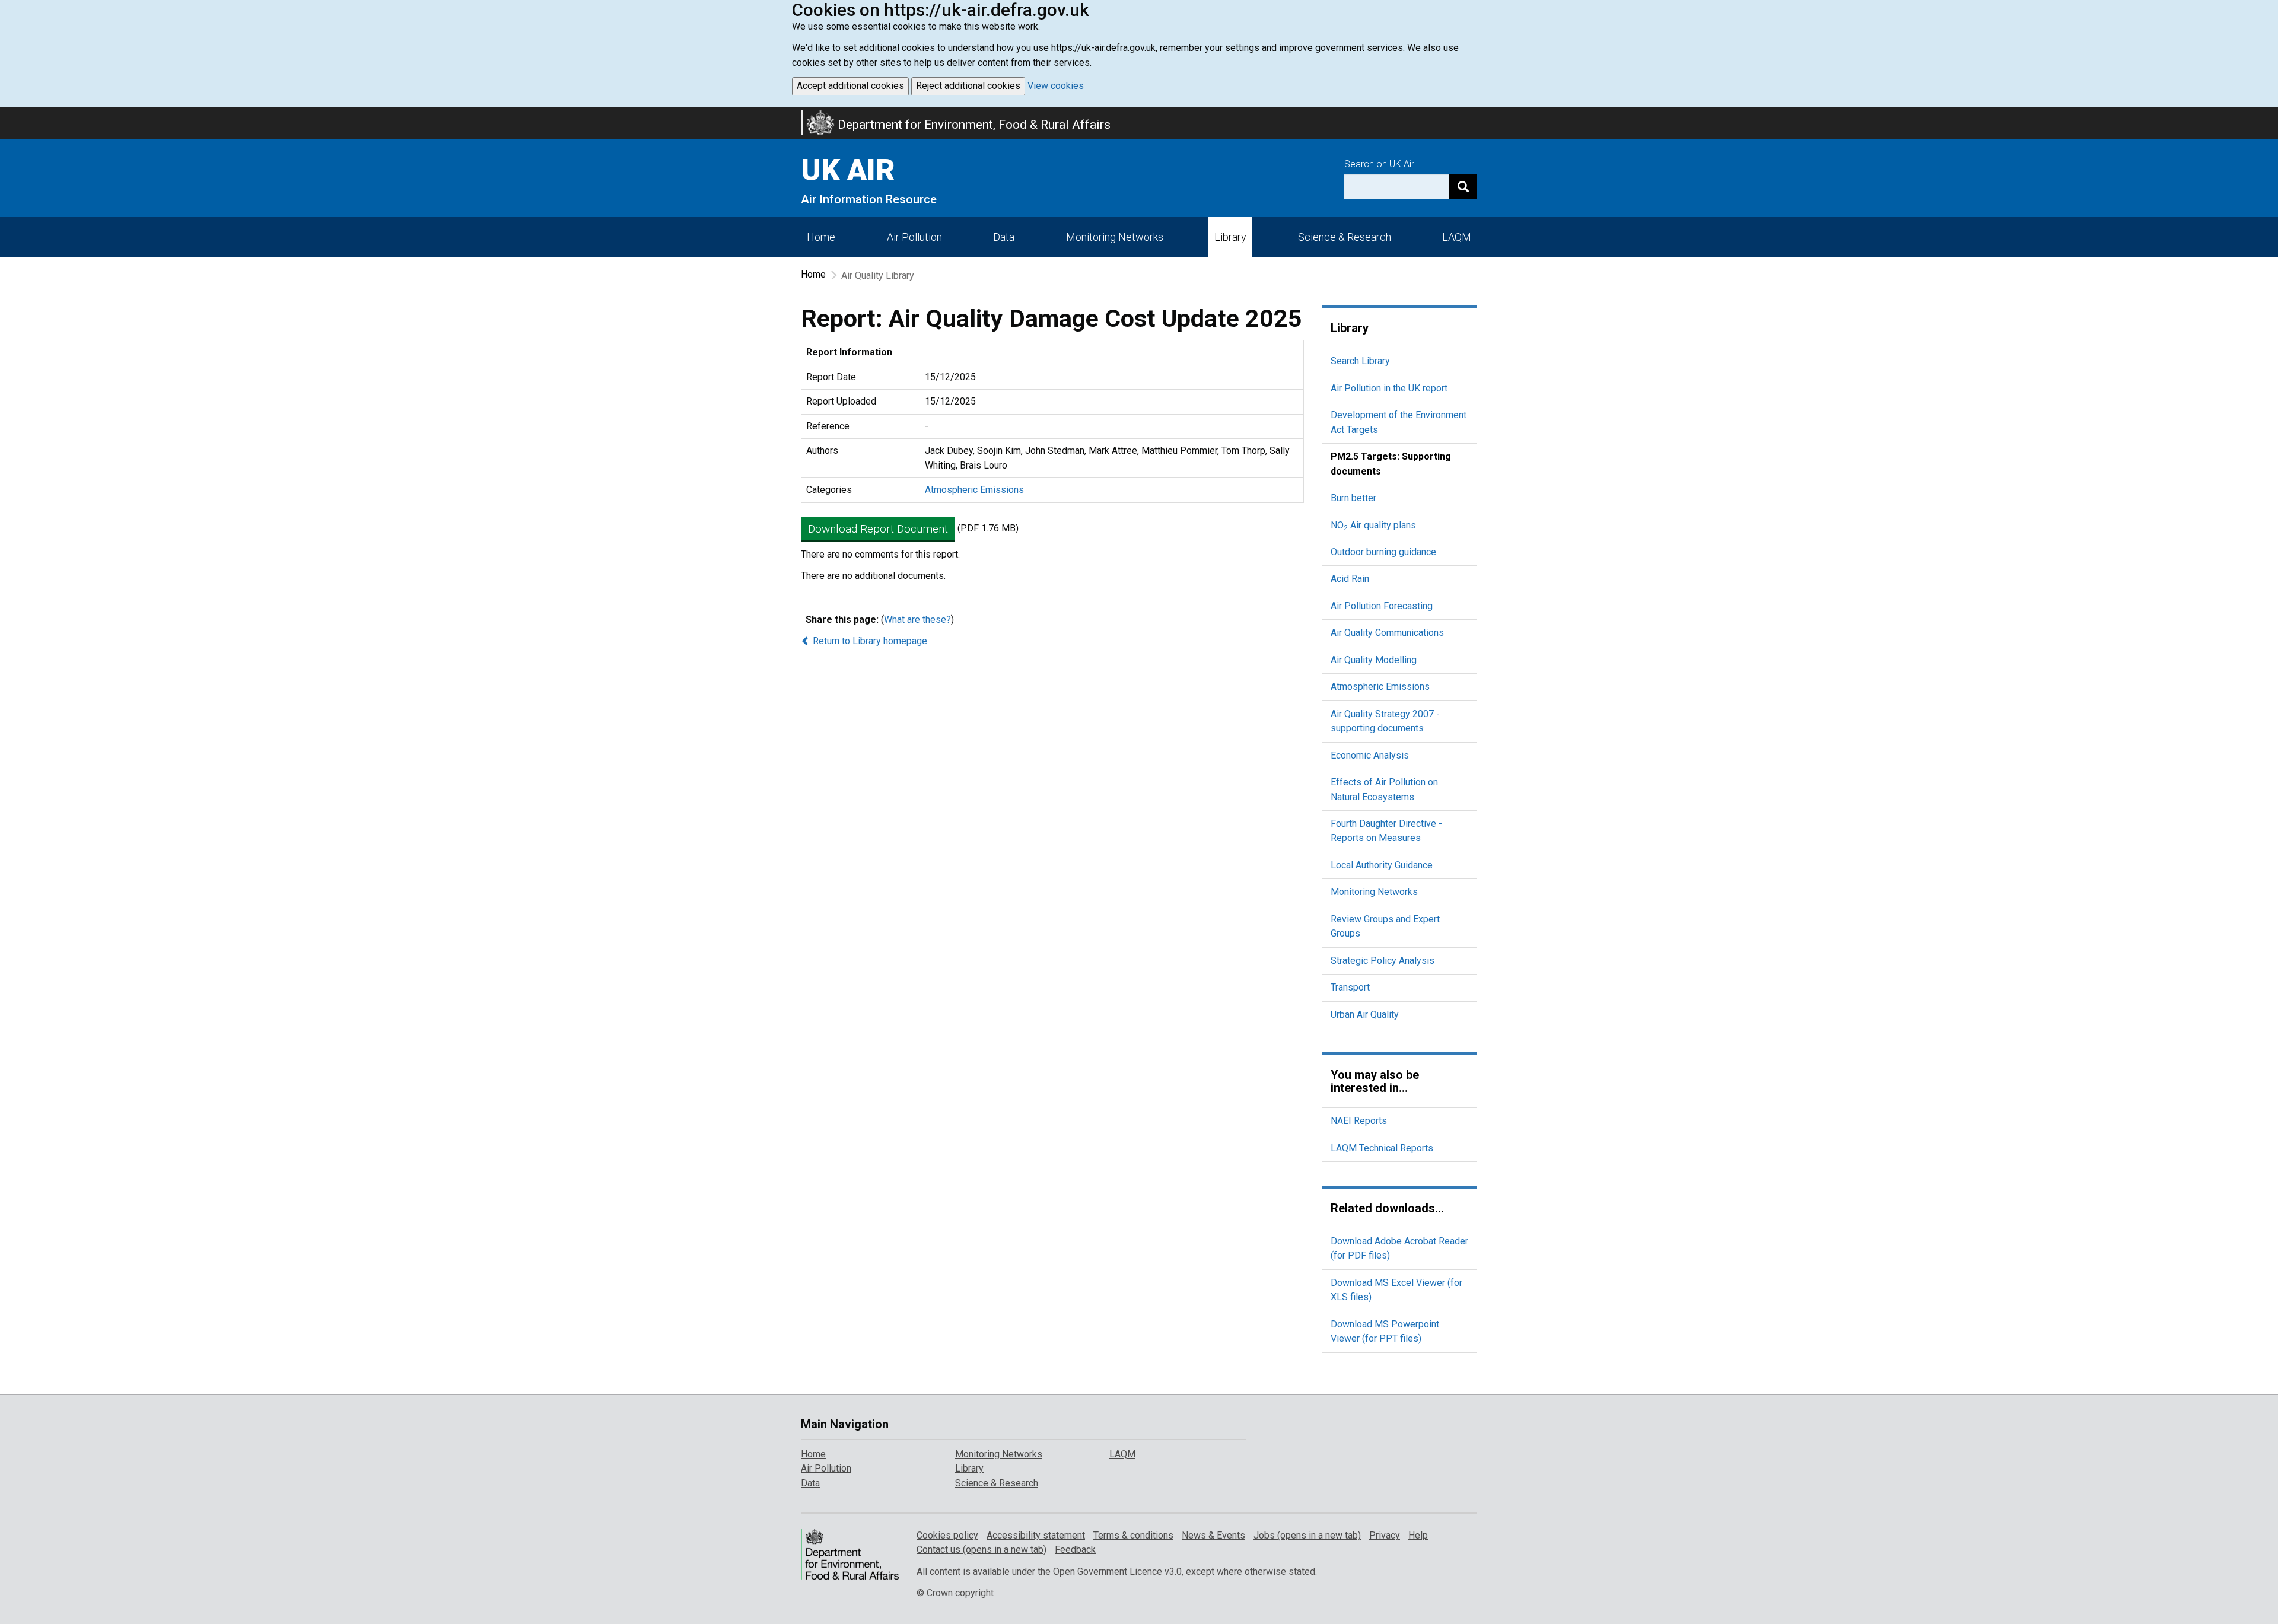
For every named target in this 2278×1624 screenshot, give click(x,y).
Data (1004, 237)
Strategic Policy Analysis (1383, 961)
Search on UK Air (1379, 164)
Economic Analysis (1370, 755)
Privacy (1385, 1535)
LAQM (1457, 237)
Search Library (1360, 361)
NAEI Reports (1359, 1121)
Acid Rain (1350, 579)
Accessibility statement (1036, 1535)
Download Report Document (878, 529)
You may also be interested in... (1375, 1081)
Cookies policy (947, 1535)
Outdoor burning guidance (1383, 552)
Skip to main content (7, 115)
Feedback (1075, 1550)
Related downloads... (1387, 1208)
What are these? (917, 620)
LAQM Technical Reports (1382, 1148)
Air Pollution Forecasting (1382, 606)
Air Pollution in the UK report (1389, 388)
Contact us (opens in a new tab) (981, 1550)
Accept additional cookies (850, 86)
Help (1418, 1535)
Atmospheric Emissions (974, 490)
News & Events (1213, 1535)
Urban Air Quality (1365, 1015)
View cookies (1056, 86)
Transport (1350, 987)
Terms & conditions (1133, 1535)
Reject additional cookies (968, 86)
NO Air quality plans (1373, 525)
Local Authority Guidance (1382, 865)
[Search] (1463, 187)
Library (1230, 237)
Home (821, 237)
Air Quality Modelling (1374, 660)
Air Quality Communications (1387, 633)
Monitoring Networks (1374, 892)
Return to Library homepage (869, 641)
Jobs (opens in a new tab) (1307, 1535)
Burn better (1353, 498)
